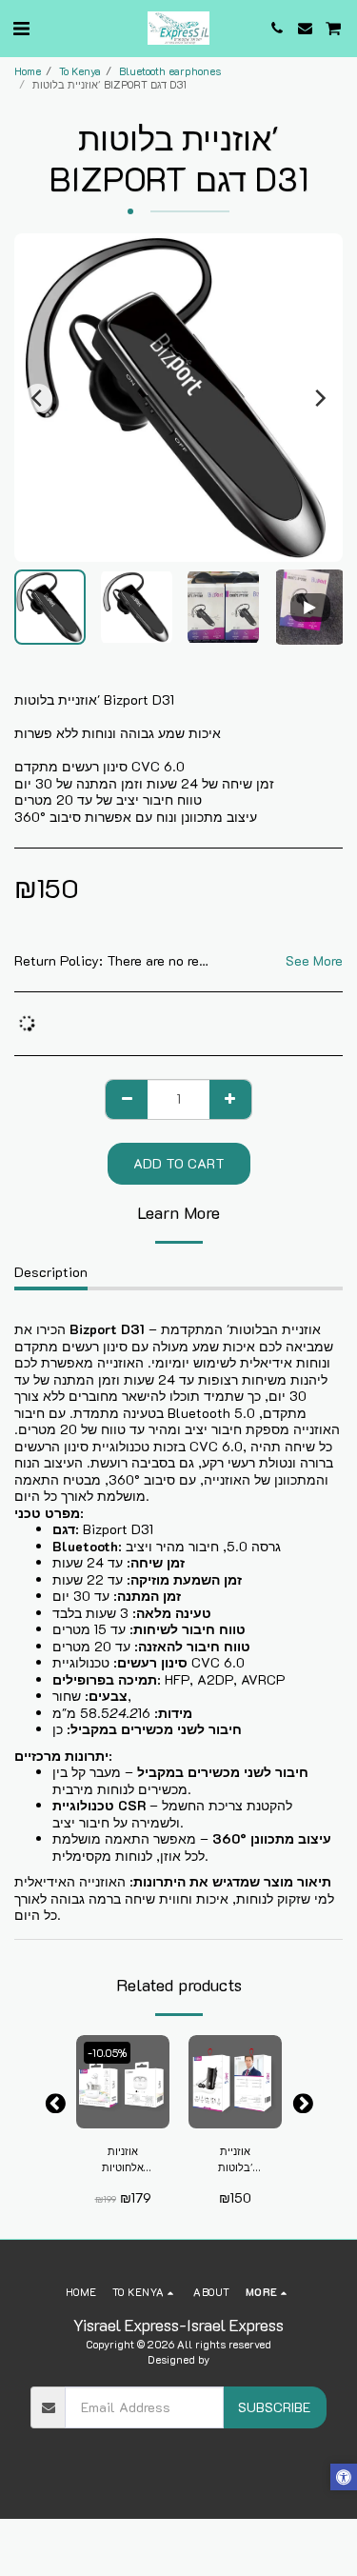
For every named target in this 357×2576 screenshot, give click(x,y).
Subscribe (274, 2407)
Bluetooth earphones (170, 71)
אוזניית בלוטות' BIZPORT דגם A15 (235, 2160)
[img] (123, 2082)
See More (314, 961)
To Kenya (80, 71)
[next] (319, 398)
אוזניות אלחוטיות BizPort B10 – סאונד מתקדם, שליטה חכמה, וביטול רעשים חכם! (123, 2160)
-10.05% (107, 2053)
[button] (21, 28)
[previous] (38, 398)
